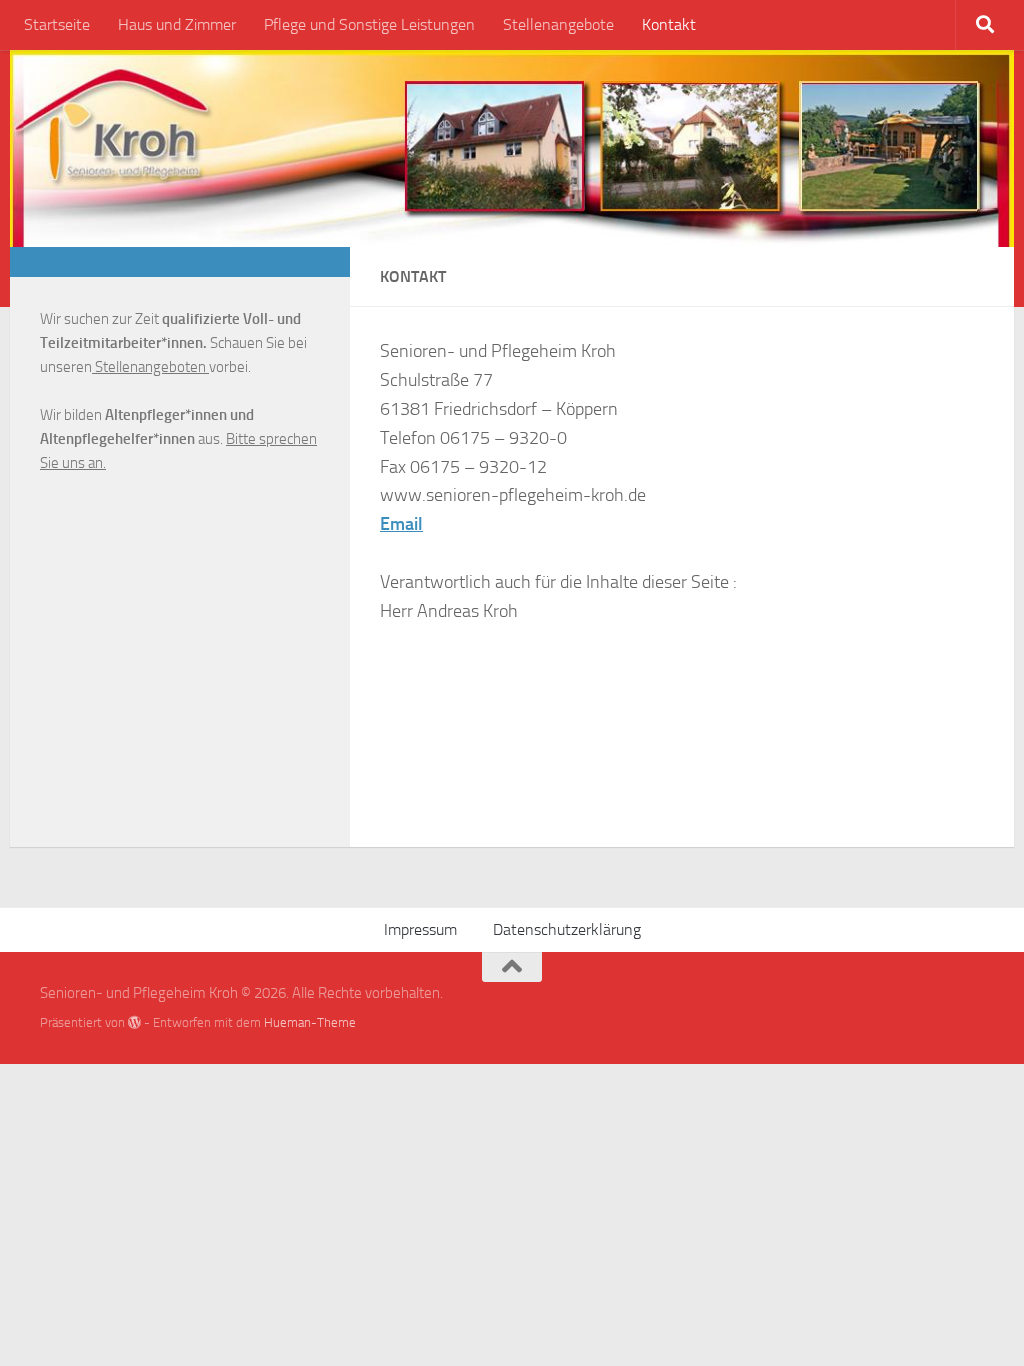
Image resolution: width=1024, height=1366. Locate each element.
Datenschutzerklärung (567, 929)
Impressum (420, 929)
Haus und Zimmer (177, 24)
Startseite (57, 24)
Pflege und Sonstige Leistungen (369, 24)
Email (401, 524)
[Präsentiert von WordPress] (134, 1022)
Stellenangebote (558, 24)
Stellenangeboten (150, 367)
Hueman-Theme (310, 1022)
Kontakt (669, 24)
